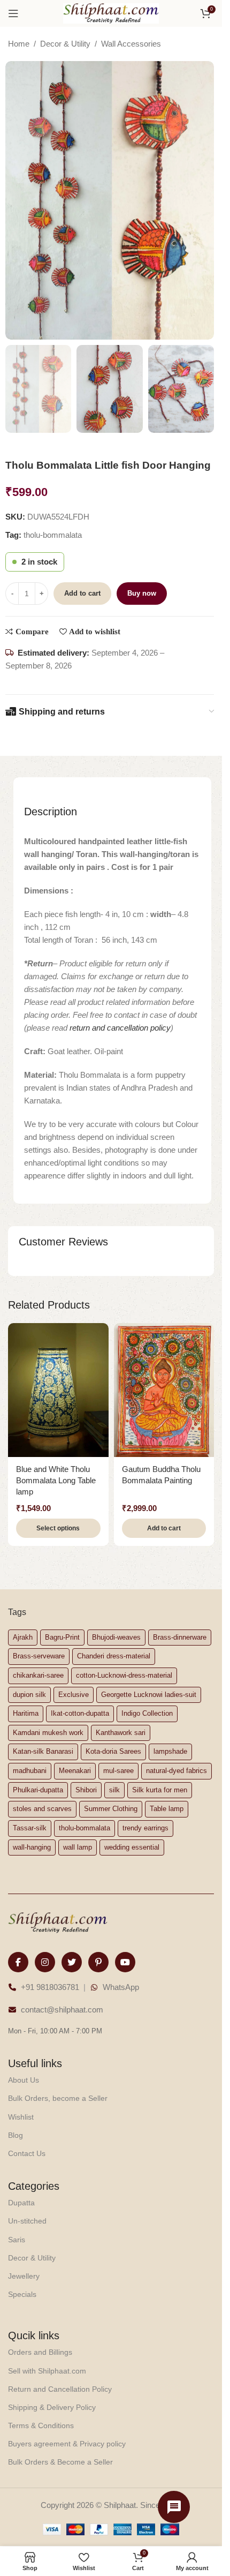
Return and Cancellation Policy (60, 2389)
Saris (17, 2240)
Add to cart (82, 593)
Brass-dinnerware (180, 1637)
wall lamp (78, 1847)
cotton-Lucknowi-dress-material (124, 1675)
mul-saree (118, 1771)
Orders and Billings (40, 2352)
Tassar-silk (30, 1828)
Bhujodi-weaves (116, 1637)
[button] (164, 1528)
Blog (16, 2135)
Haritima (26, 1713)
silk (114, 1790)
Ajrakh (23, 1637)
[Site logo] (111, 13)
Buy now (142, 593)
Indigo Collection (147, 1713)
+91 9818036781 (50, 1987)
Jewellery (24, 2276)
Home (19, 44)
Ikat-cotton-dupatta (80, 1713)
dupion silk (29, 1695)
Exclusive (74, 1695)
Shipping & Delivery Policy (52, 2407)
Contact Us (27, 2153)
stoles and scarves (42, 1809)
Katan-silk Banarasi (43, 1751)
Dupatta (21, 2203)
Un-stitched (27, 2221)
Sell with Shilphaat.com (47, 2371)
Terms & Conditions (41, 2425)
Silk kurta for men (160, 1790)
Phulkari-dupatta (38, 1790)
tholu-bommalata (53, 535)
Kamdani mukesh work (48, 1733)
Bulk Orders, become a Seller (58, 2098)
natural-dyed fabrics (177, 1771)
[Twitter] (72, 1962)
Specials (22, 2294)
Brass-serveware (39, 1656)
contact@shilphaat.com (62, 2010)
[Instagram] (45, 1962)
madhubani (30, 1771)
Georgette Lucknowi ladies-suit (149, 1695)
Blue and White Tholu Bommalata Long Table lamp (56, 1480)
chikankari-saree (38, 1675)
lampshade (170, 1751)
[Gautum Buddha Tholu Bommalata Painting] (164, 1390)
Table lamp (167, 1809)
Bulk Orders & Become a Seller (60, 2462)
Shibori (86, 1790)
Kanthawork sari (121, 1733)
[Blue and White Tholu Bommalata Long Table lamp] (58, 1390)
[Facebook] (18, 1962)
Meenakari (75, 1771)
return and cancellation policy (120, 1028)
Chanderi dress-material (114, 1656)
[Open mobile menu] (13, 13)
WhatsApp (121, 1987)
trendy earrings (145, 1828)
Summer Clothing (111, 1809)
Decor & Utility (65, 44)
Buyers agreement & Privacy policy (67, 2444)
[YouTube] (125, 1962)
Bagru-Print (62, 1637)
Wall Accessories (131, 44)
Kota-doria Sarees (113, 1751)
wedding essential (132, 1847)
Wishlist (21, 2117)
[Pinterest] (98, 1962)
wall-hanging (32, 1847)
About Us (24, 2080)
